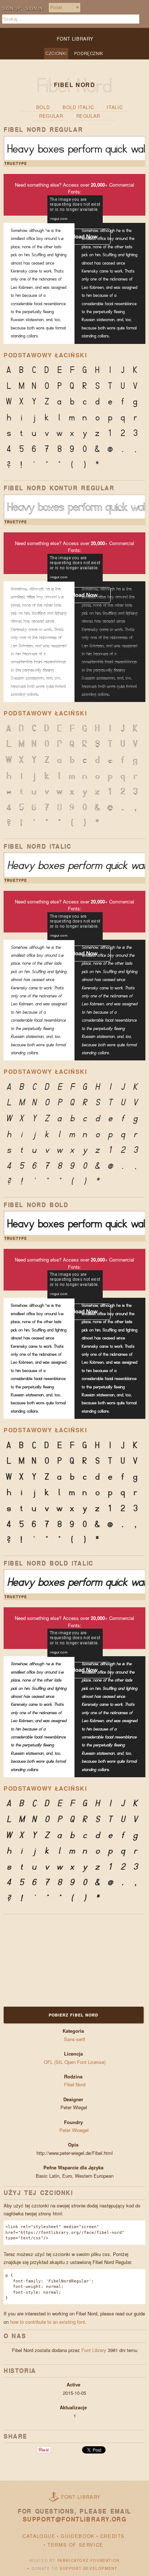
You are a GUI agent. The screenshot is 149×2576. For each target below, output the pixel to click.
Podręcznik (89, 53)
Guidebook (78, 2536)
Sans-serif (75, 2039)
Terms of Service (75, 2545)
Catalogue (39, 2536)
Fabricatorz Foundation (89, 2560)
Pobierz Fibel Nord (74, 2015)
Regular (51, 116)
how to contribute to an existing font (48, 2322)
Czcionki (56, 53)
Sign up (11, 8)
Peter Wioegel (75, 2130)
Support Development (88, 2568)
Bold (43, 107)
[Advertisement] (49, 1960)
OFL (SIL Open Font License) (75, 2062)
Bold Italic (78, 107)
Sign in (34, 8)
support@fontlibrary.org (75, 2519)
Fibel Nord (75, 2084)
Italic (115, 107)
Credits (112, 2536)
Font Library (94, 2350)
